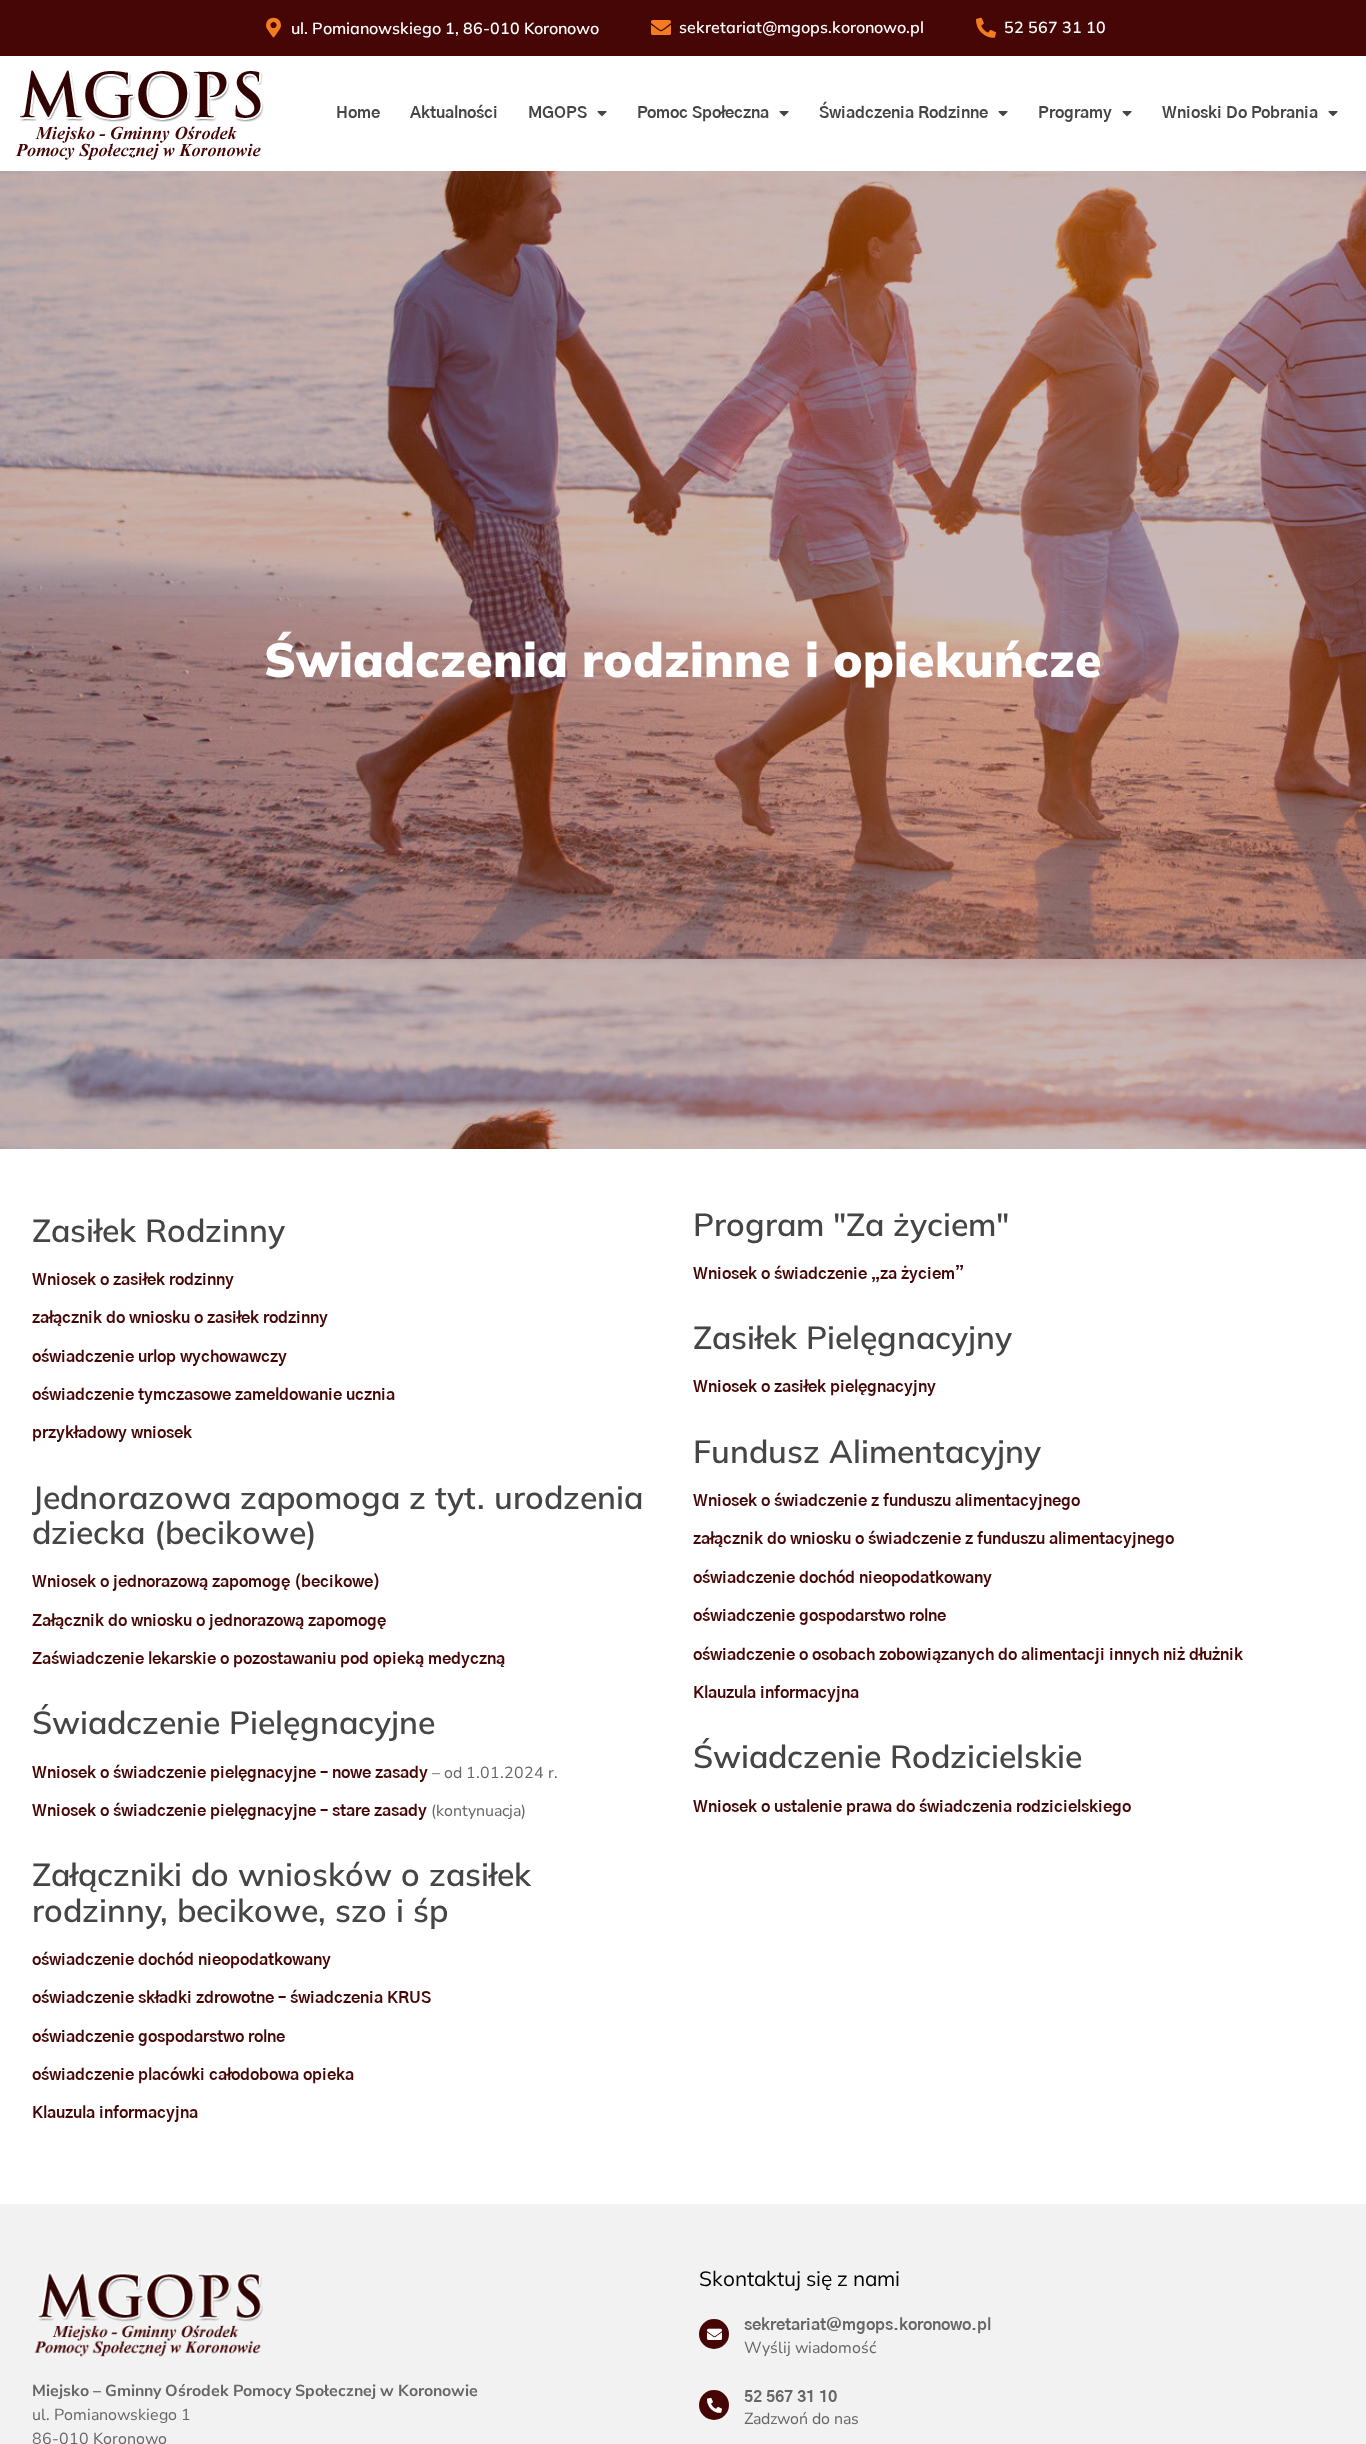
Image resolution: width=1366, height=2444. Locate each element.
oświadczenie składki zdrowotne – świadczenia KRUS (231, 1998)
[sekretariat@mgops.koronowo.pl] (714, 2334)
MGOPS (557, 113)
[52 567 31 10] (714, 2405)
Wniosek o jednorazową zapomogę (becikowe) (206, 1582)
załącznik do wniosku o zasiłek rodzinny (180, 1318)
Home (358, 113)
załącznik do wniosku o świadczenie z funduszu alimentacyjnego (933, 1539)
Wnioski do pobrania (1240, 113)
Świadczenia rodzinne (903, 113)
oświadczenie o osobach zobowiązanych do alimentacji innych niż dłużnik (968, 1655)
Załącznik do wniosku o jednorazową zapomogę (209, 1621)
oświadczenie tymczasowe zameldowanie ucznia (213, 1395)
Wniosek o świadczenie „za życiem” (828, 1274)
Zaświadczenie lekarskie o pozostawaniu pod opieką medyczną (268, 1659)
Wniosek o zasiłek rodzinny (133, 1280)
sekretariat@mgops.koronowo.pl (867, 2325)
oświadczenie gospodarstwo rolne (158, 2037)
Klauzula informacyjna (115, 2113)
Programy (1075, 113)
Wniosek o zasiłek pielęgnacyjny (814, 1387)
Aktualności (454, 113)
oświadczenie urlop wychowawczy (159, 1357)
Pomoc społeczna (703, 113)
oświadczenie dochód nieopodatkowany (181, 1960)
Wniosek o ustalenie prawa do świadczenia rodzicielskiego (912, 1807)
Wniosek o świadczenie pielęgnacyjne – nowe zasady (230, 1773)
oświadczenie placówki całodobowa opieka (193, 2075)
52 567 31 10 (790, 2397)
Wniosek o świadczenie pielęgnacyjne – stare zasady (229, 1811)
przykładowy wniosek (112, 1433)
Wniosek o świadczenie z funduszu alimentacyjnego (886, 1501)
